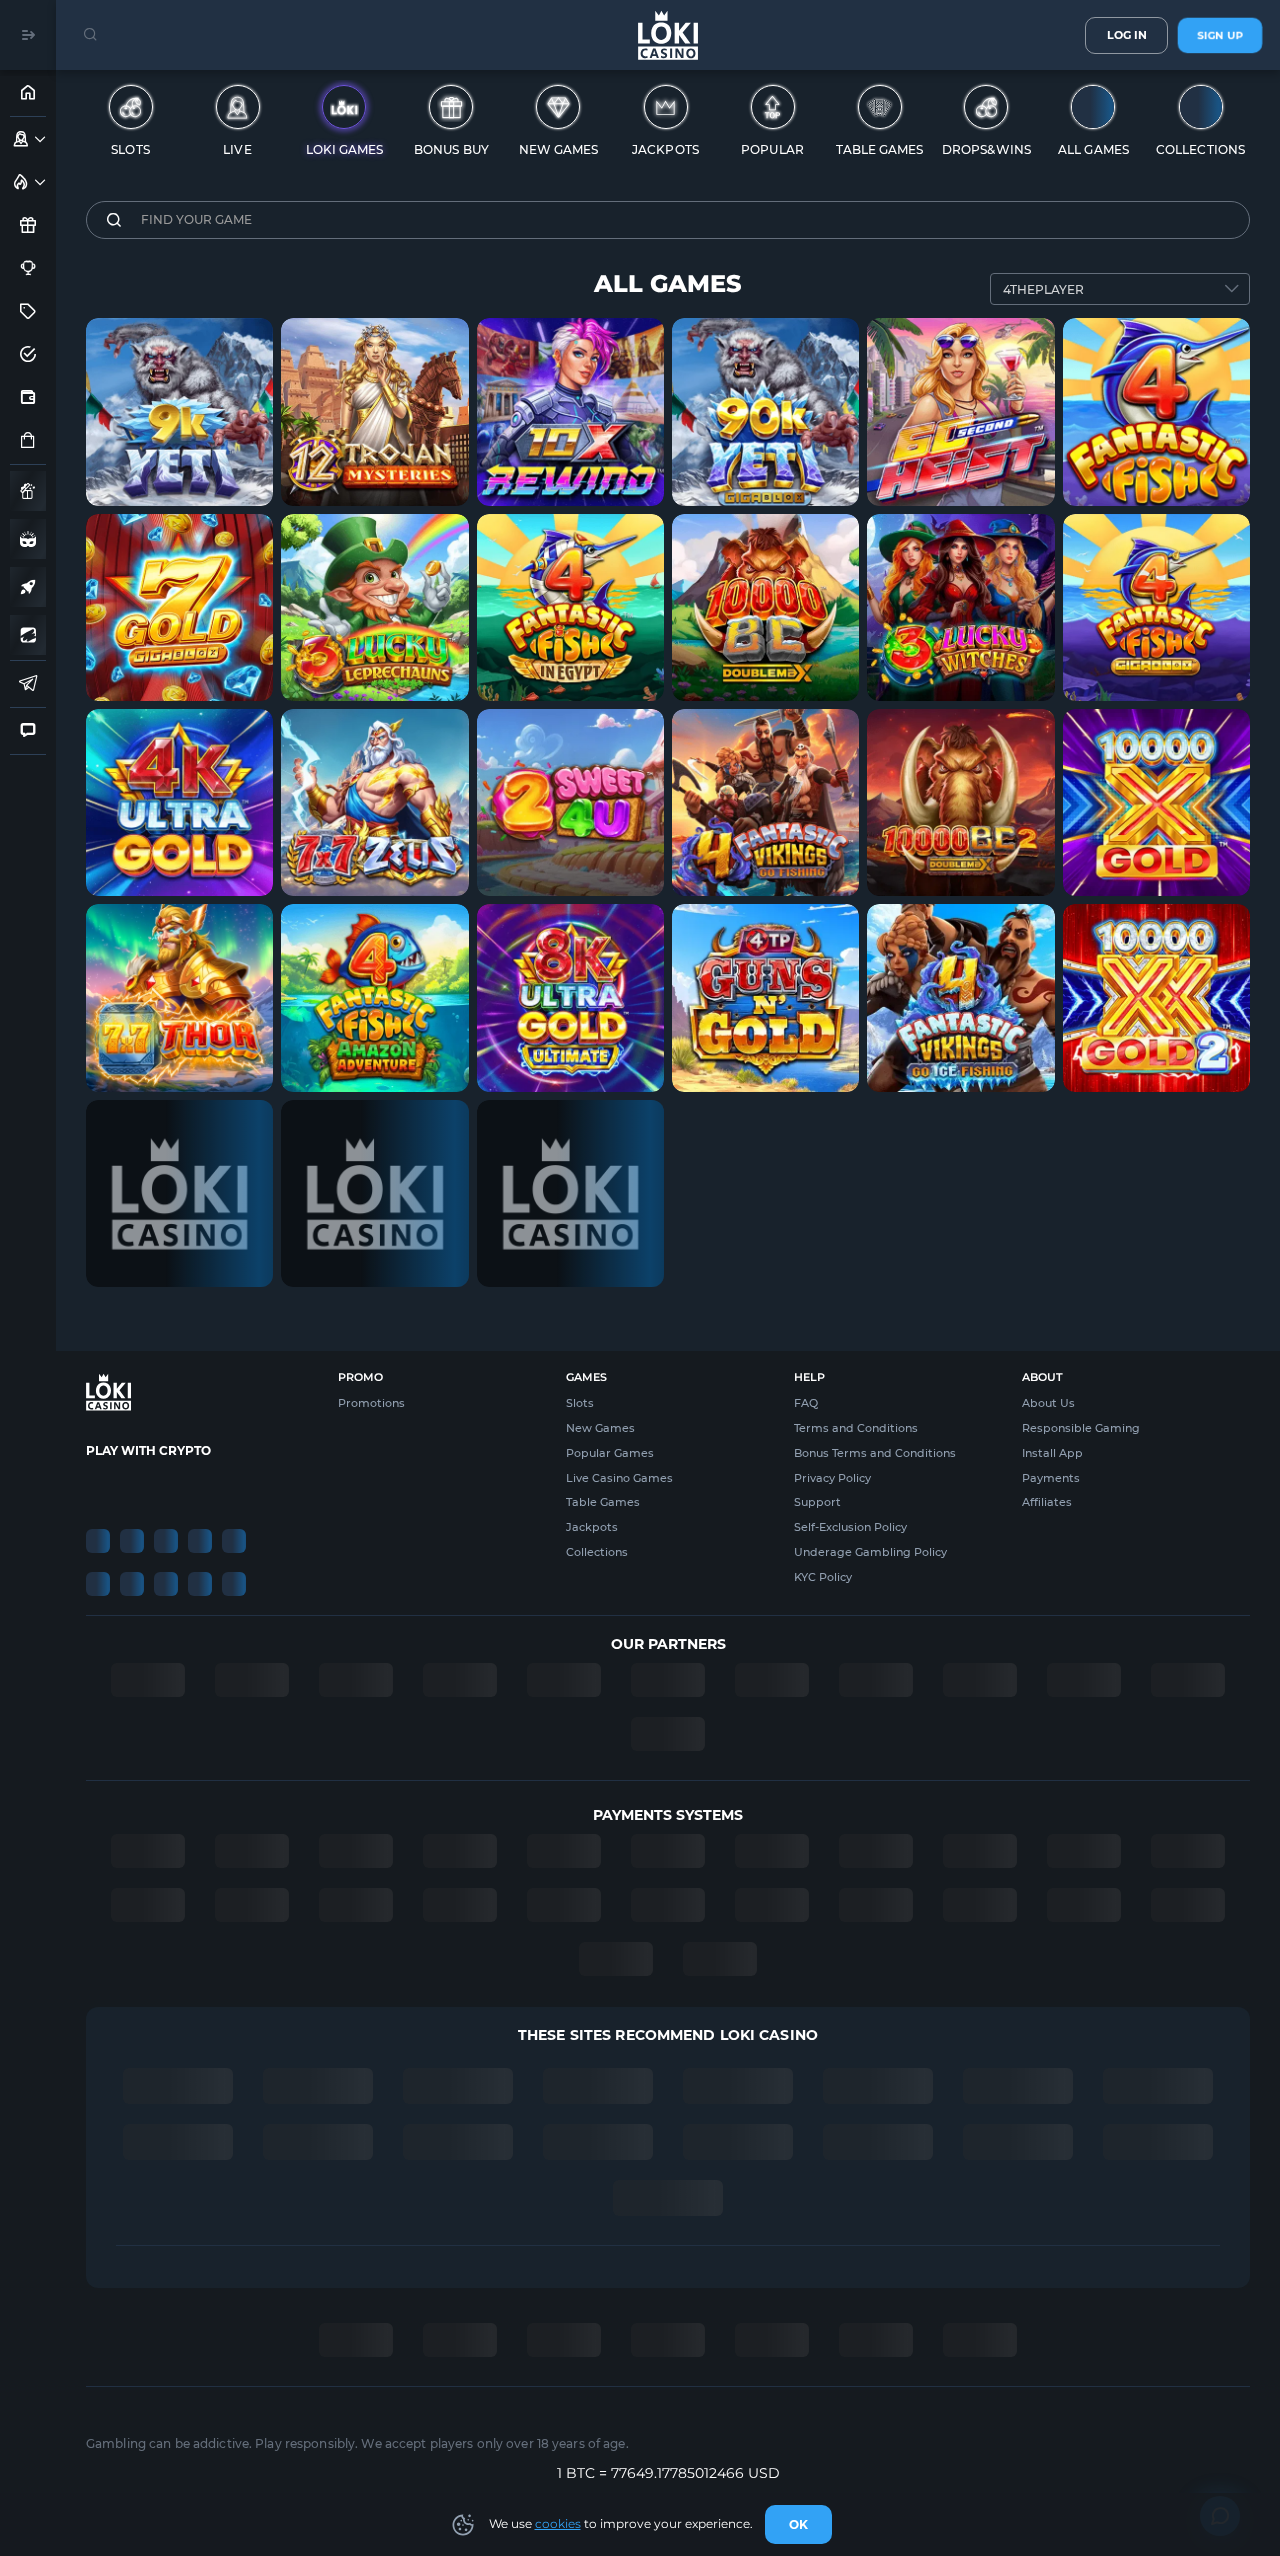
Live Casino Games (619, 1478)
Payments (1051, 1478)
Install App (1052, 1453)
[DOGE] (234, 1487)
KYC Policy (823, 1577)
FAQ (806, 1403)
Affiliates (1047, 1502)
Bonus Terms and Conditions (875, 1453)
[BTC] (98, 1487)
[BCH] (200, 1487)
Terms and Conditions (856, 1428)
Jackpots (592, 1527)
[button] (40, 139)
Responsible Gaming (1081, 1428)
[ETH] (132, 1487)
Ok (798, 2524)
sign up (1220, 35)
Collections (597, 1552)
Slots (580, 1403)
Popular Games (610, 1453)
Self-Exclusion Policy (850, 1527)
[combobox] (1120, 289)
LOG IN (1127, 35)
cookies (558, 2523)
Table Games (603, 1502)
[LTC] (166, 1487)
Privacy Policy (832, 1478)
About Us (1048, 1403)
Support (817, 1502)
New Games (600, 1428)
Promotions (371, 1403)
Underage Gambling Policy (870, 1552)
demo (180, 451)
